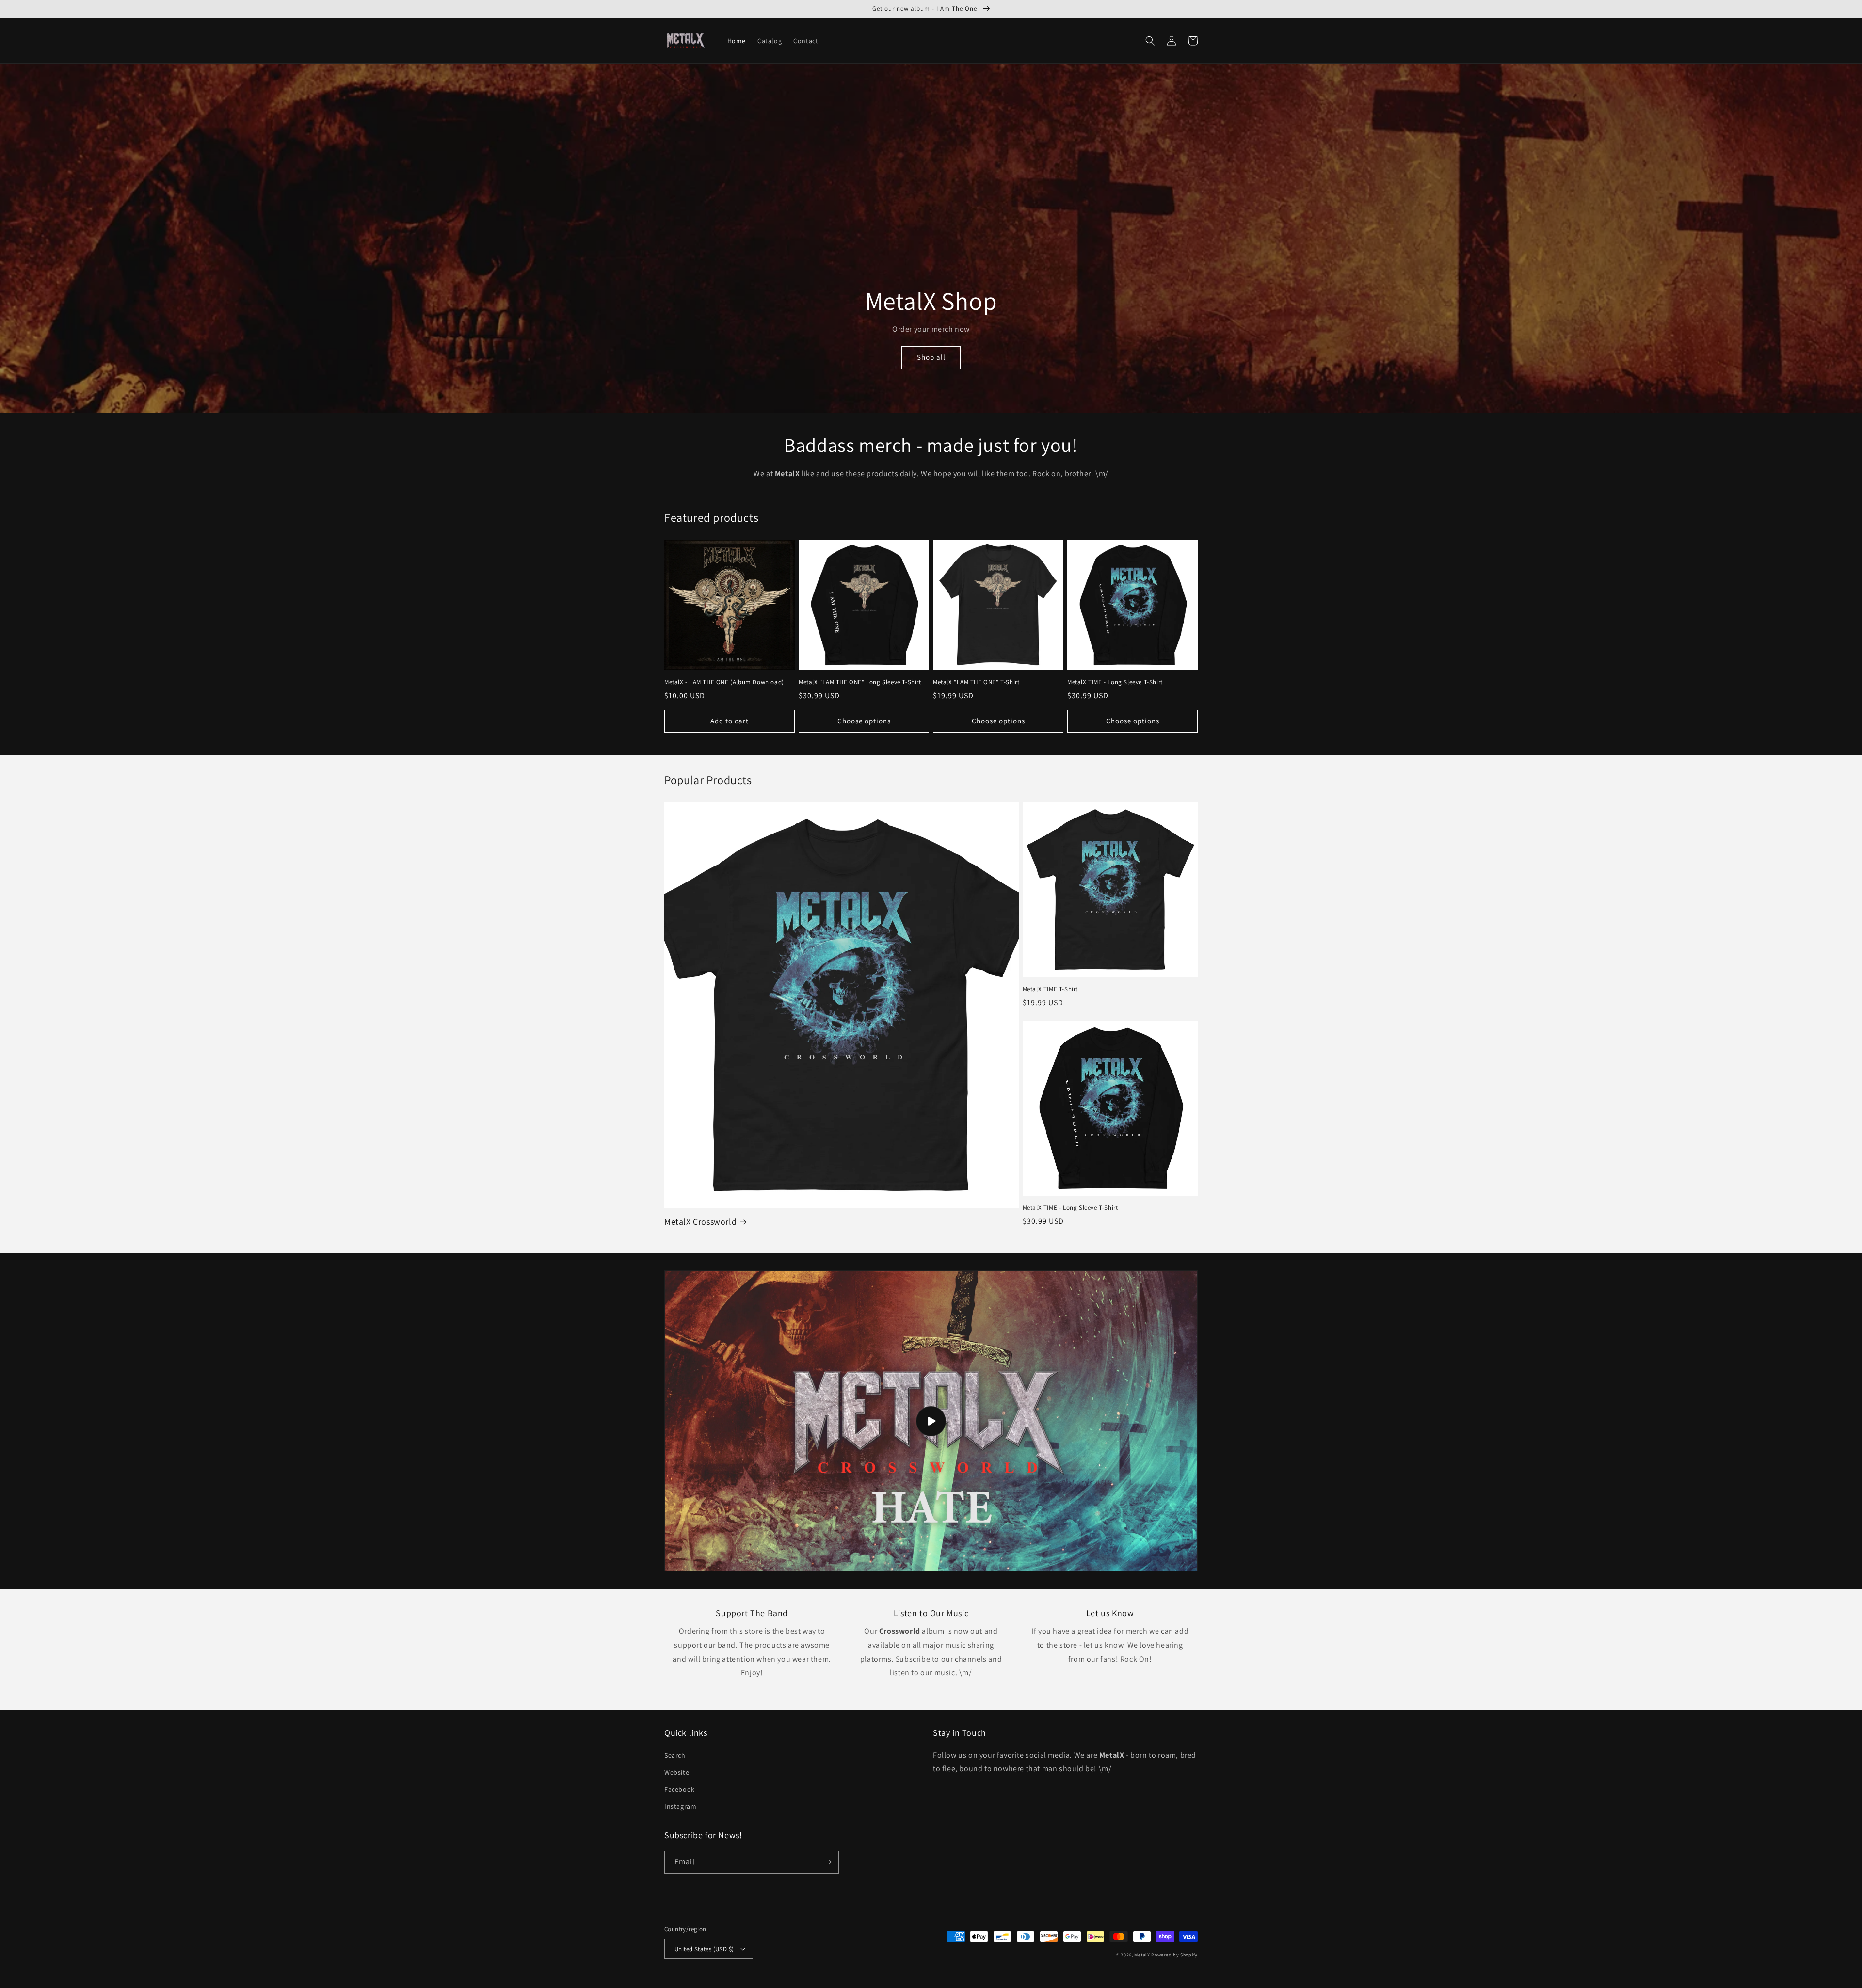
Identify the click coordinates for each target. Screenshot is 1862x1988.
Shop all (931, 357)
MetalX (1142, 1955)
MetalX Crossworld (700, 1222)
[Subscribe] (828, 1862)
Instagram (680, 1806)
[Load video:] (931, 1421)
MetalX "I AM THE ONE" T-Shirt (976, 682)
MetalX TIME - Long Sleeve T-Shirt (1115, 682)
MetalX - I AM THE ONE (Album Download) (724, 682)
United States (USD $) (704, 1949)
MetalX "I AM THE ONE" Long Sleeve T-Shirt (860, 682)
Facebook (680, 1789)
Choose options (864, 721)
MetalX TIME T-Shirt (1050, 989)
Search (675, 1755)
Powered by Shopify (1174, 1955)
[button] (1150, 41)
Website (677, 1772)
